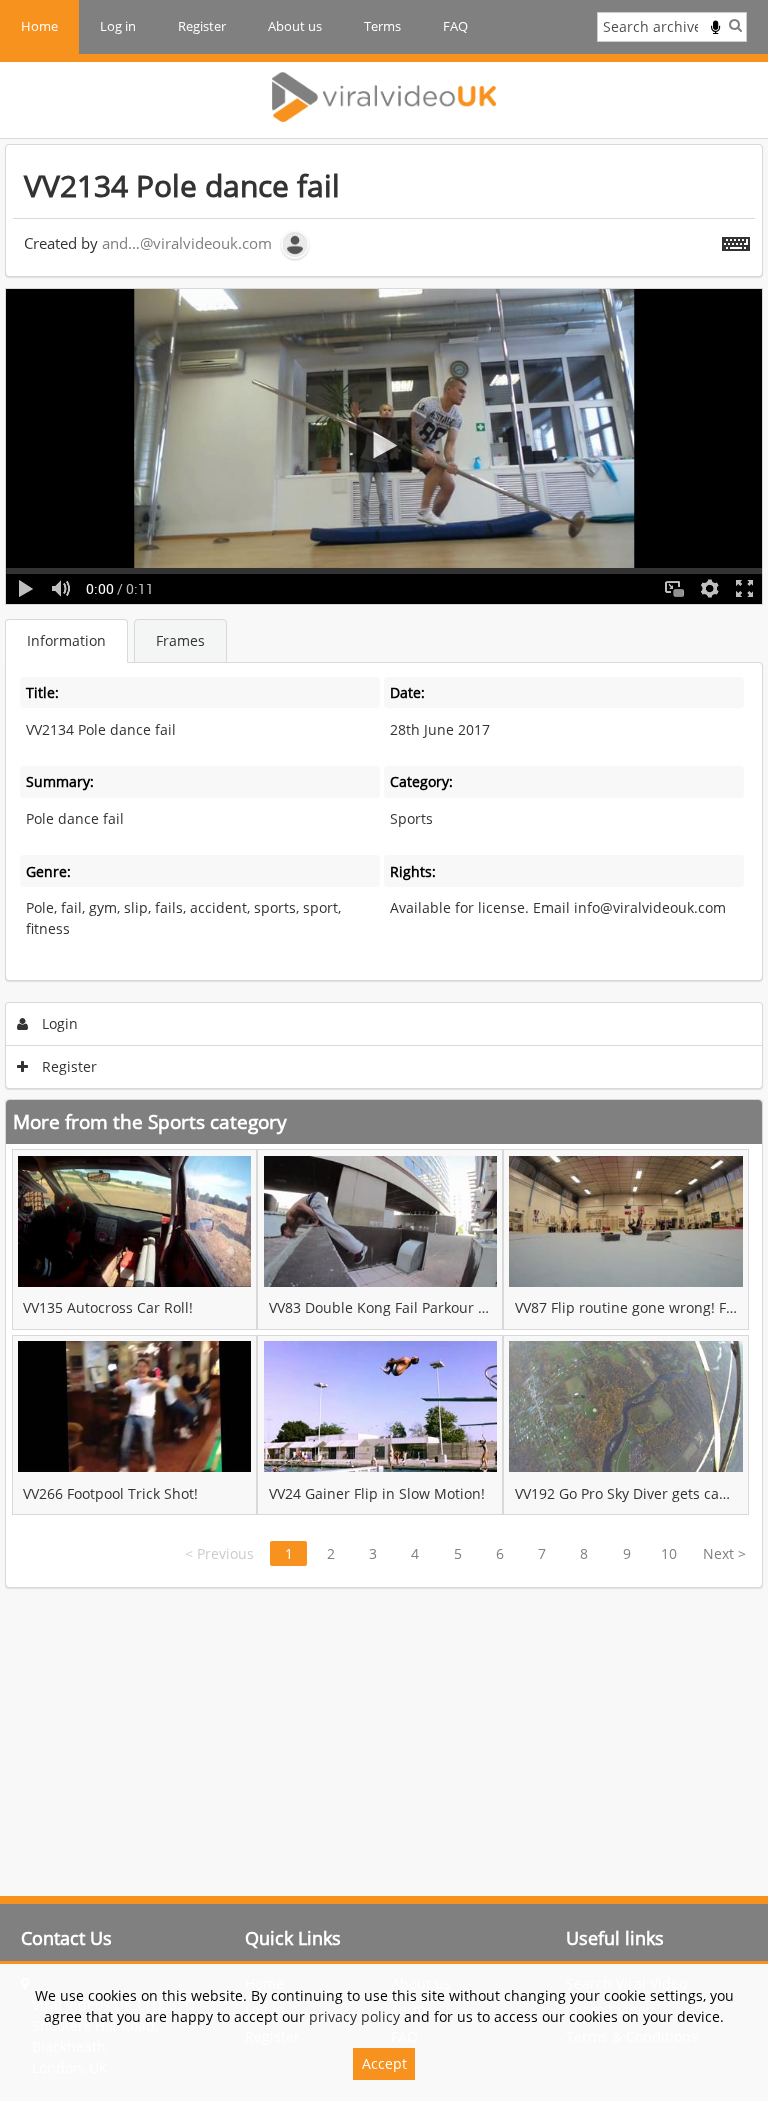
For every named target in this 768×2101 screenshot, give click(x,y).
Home (39, 26)
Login (58, 1023)
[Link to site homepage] (384, 97)
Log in (118, 26)
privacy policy (354, 2016)
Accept (384, 2063)
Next (724, 1553)
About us (295, 26)
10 (669, 1553)
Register (202, 26)
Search (735, 25)
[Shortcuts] (736, 240)
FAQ (455, 26)
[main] (384, 866)
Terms (382, 26)
